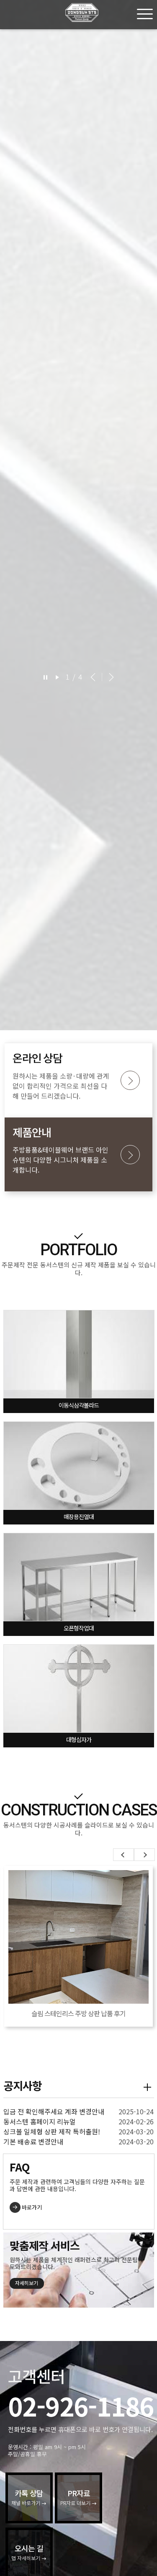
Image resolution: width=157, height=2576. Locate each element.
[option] (78, 515)
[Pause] (45, 677)
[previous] (93, 677)
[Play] (57, 677)
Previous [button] (124, 1855)
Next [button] (144, 1855)
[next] (109, 677)
